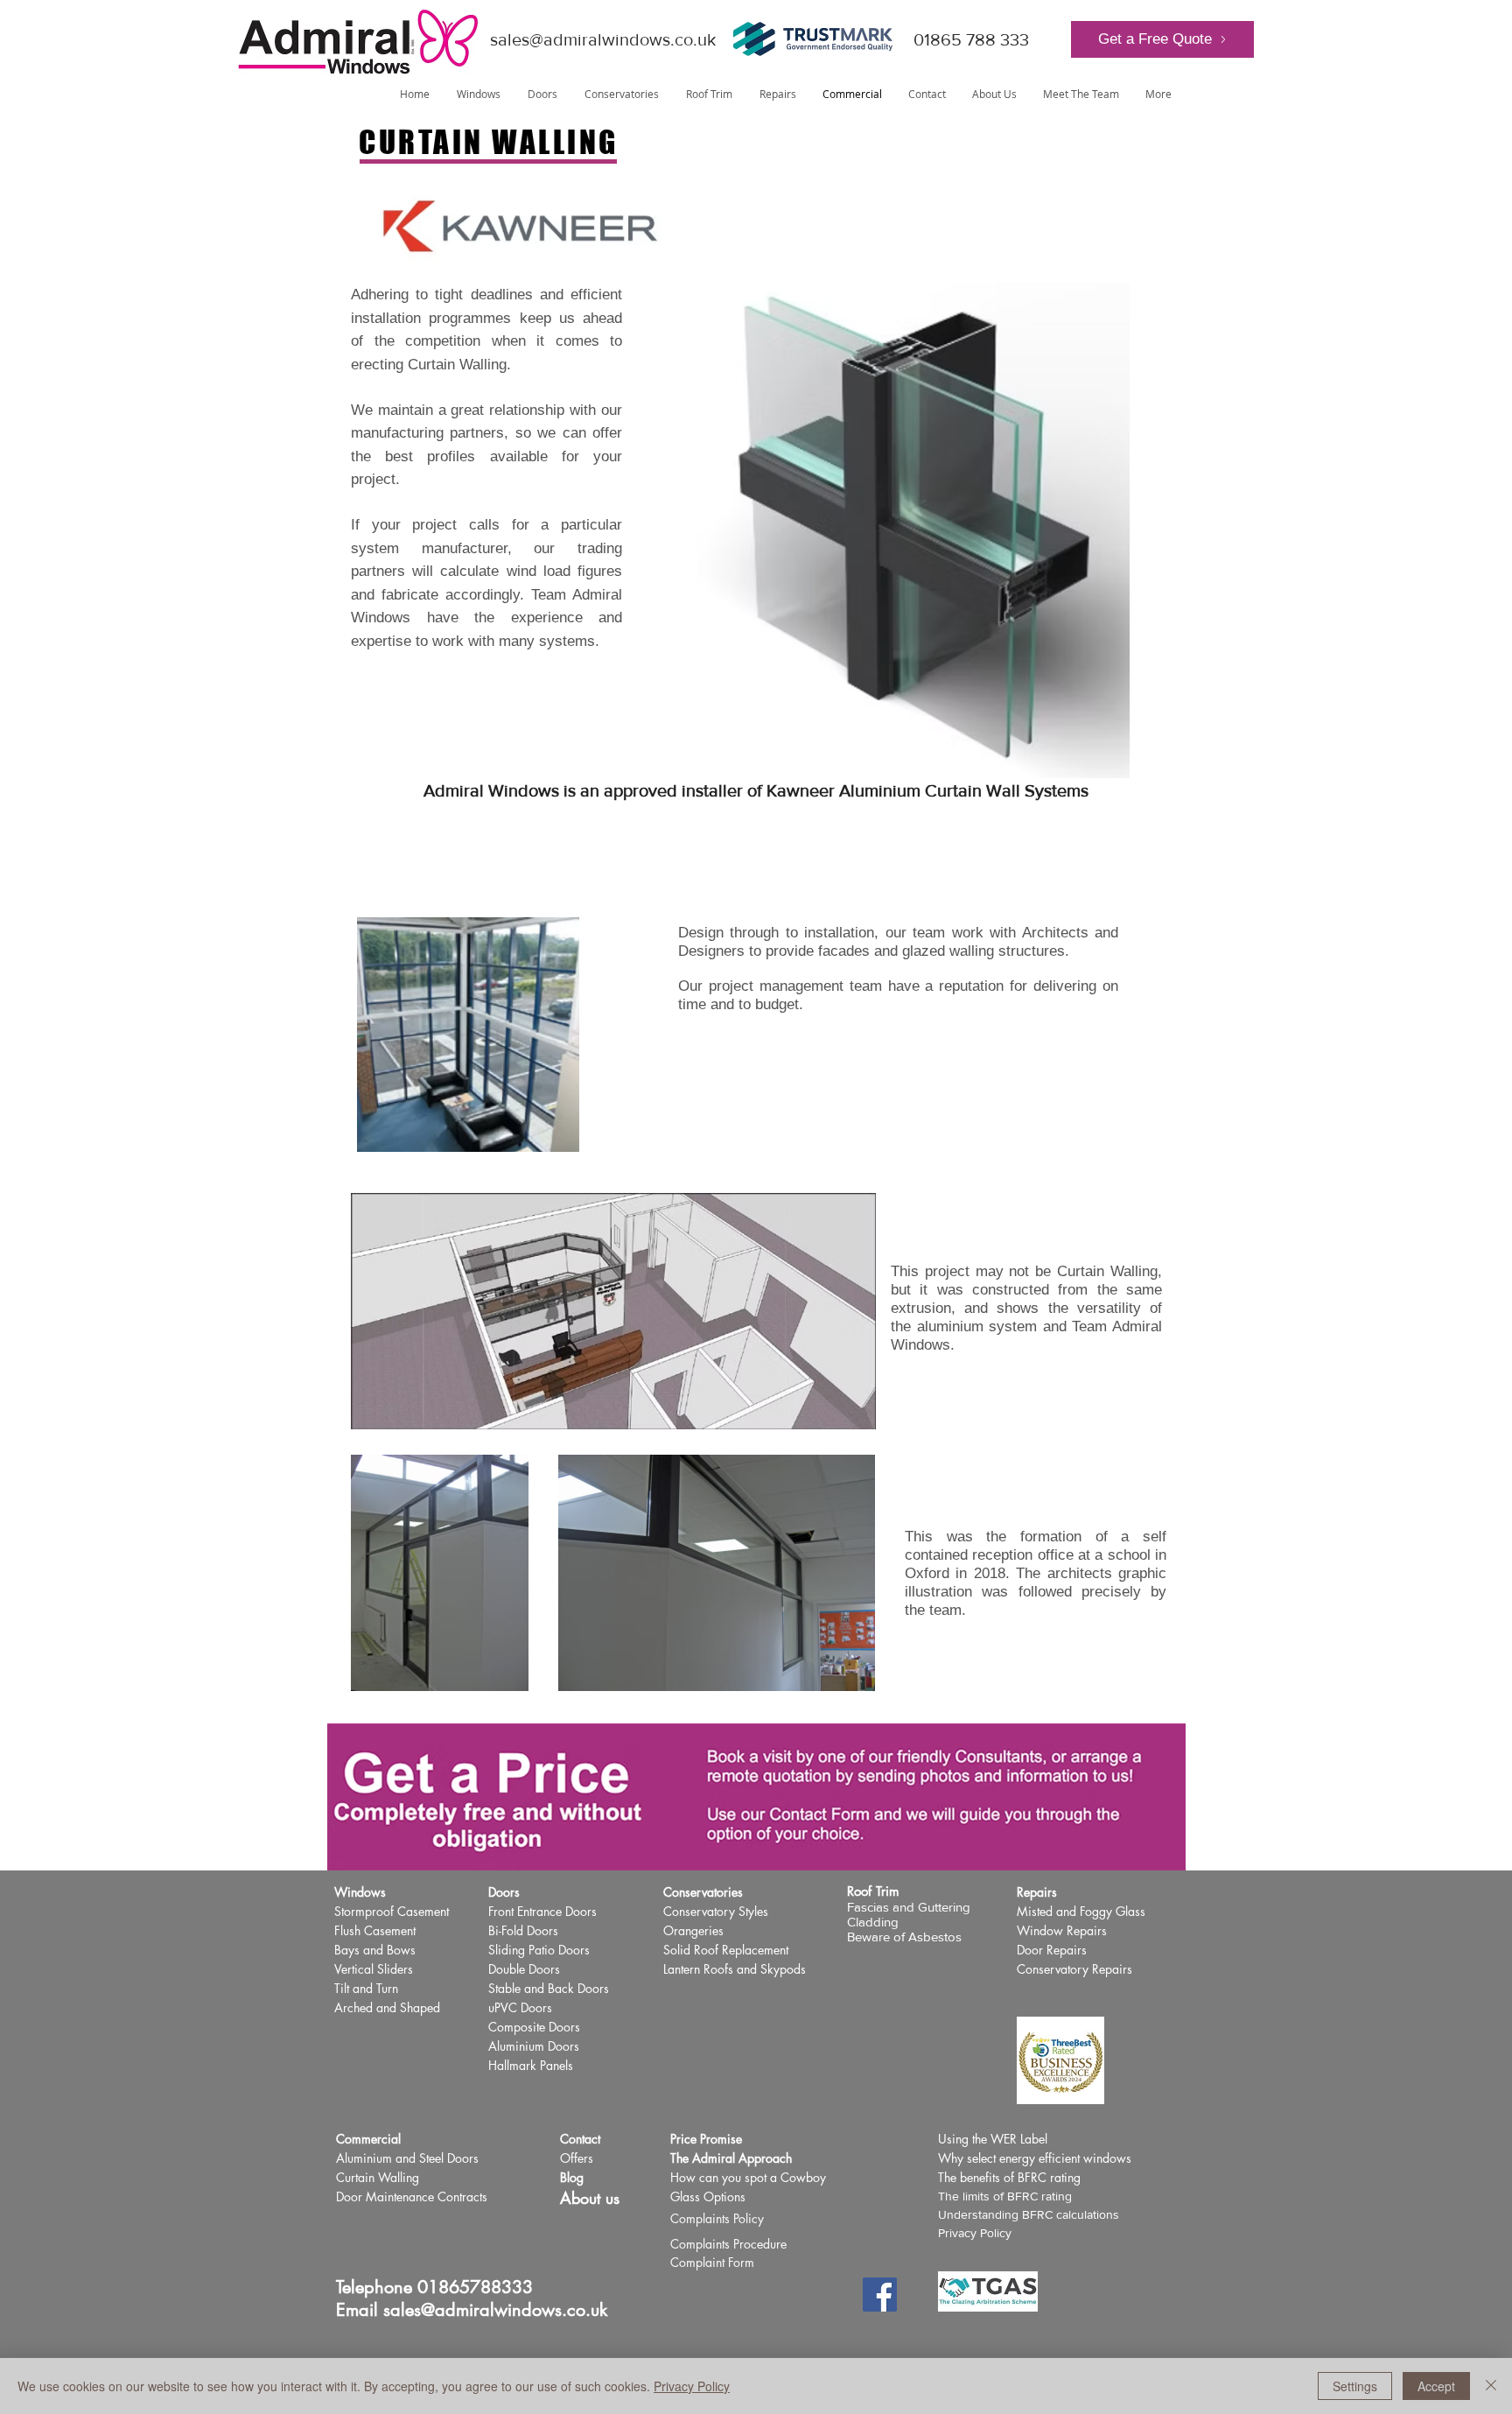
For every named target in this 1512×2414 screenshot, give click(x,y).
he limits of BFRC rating (1008, 2196)
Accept (1436, 2386)
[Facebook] (880, 2295)
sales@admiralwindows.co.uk (603, 39)
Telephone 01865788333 (434, 2287)
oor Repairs (1056, 1950)
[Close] (1491, 2386)
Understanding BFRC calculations (1029, 2214)
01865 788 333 (971, 39)
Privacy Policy (975, 2233)
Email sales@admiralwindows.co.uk (472, 2310)
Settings (1355, 2386)
